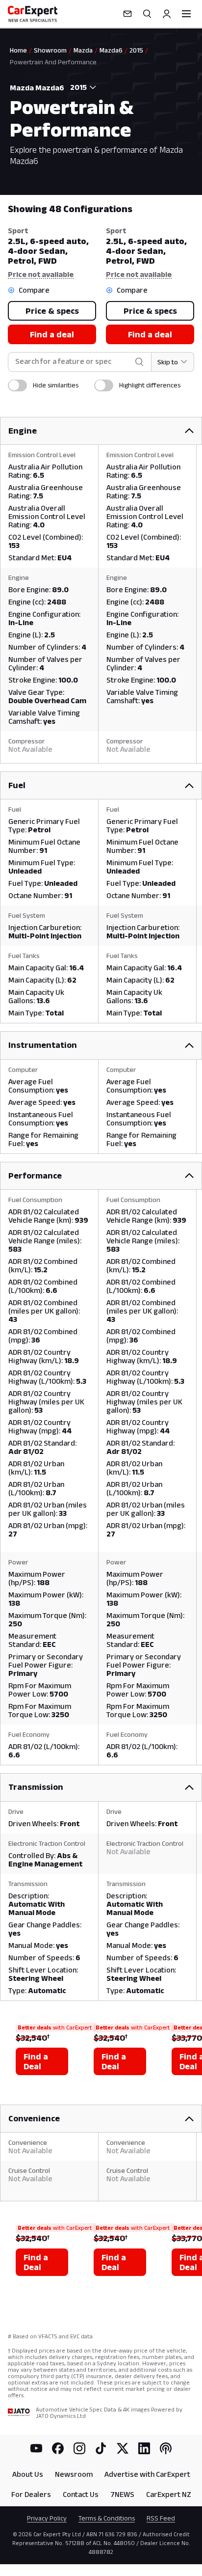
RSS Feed (161, 2518)
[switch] (17, 385)
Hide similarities (56, 385)
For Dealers (31, 2494)
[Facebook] (58, 2448)
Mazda (83, 50)
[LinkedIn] (144, 2448)
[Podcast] (166, 2448)
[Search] (147, 14)
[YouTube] (36, 2448)
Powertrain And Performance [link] (53, 62)
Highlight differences (150, 385)
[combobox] (81, 87)
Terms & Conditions (107, 2518)
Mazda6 (111, 50)
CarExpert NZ (169, 2494)
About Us (28, 2474)
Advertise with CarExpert (147, 2474)
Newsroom (74, 2474)
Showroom (50, 50)
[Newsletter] (127, 14)
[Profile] (167, 14)
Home (18, 50)
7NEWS (122, 2494)
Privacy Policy (47, 2518)
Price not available (41, 274)
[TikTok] (101, 2448)
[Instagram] (79, 2448)
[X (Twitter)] (123, 2448)
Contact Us (81, 2494)
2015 (136, 50)
